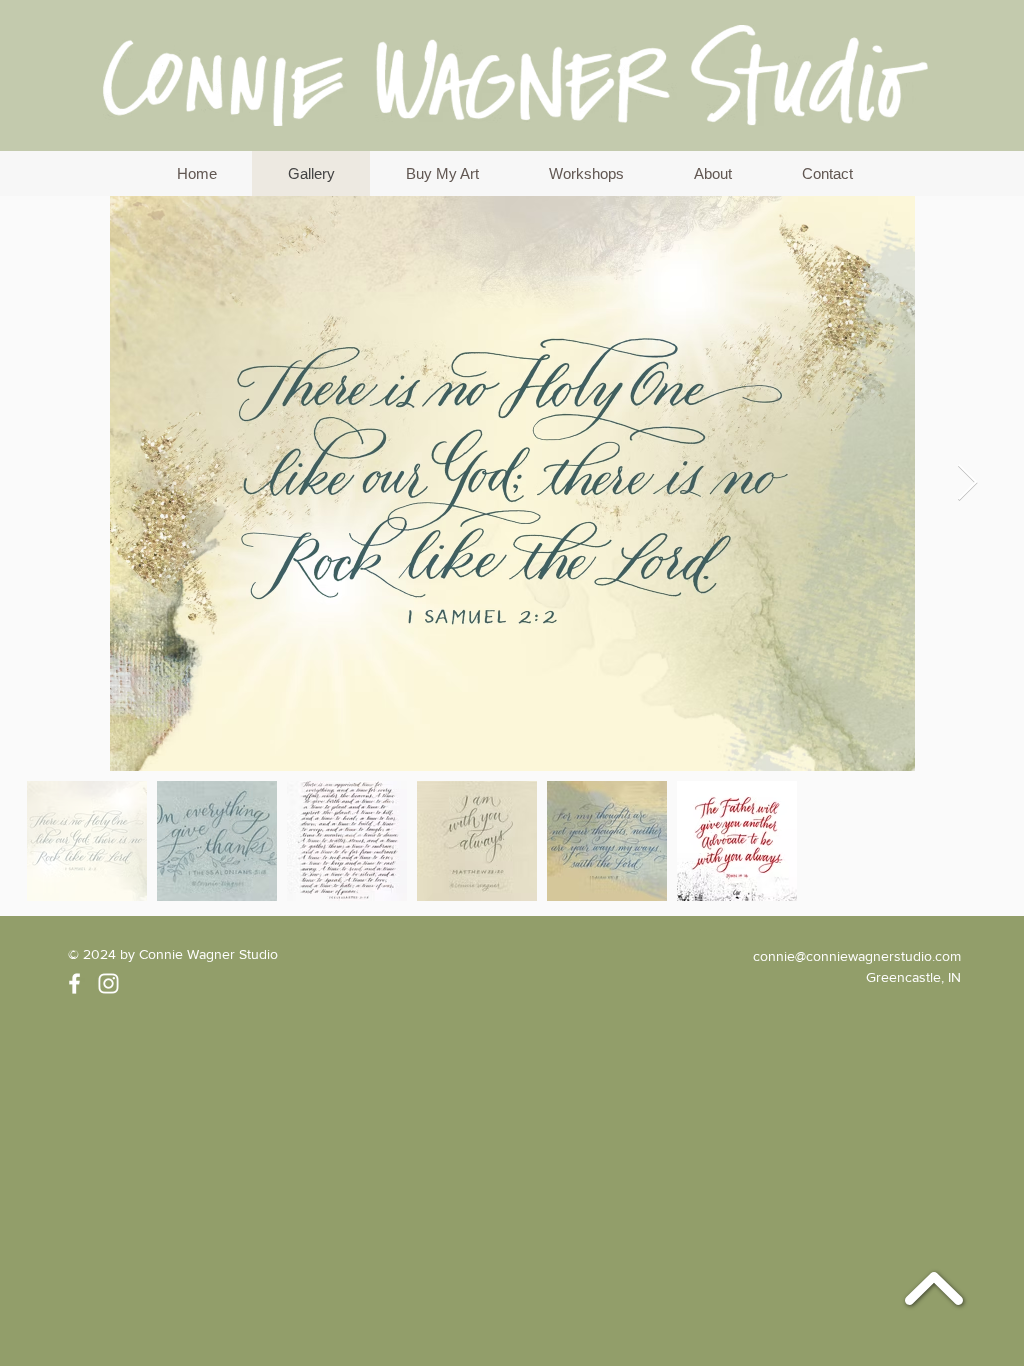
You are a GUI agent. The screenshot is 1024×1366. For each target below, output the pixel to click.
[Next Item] (967, 483)
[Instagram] (108, 983)
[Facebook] (74, 983)
